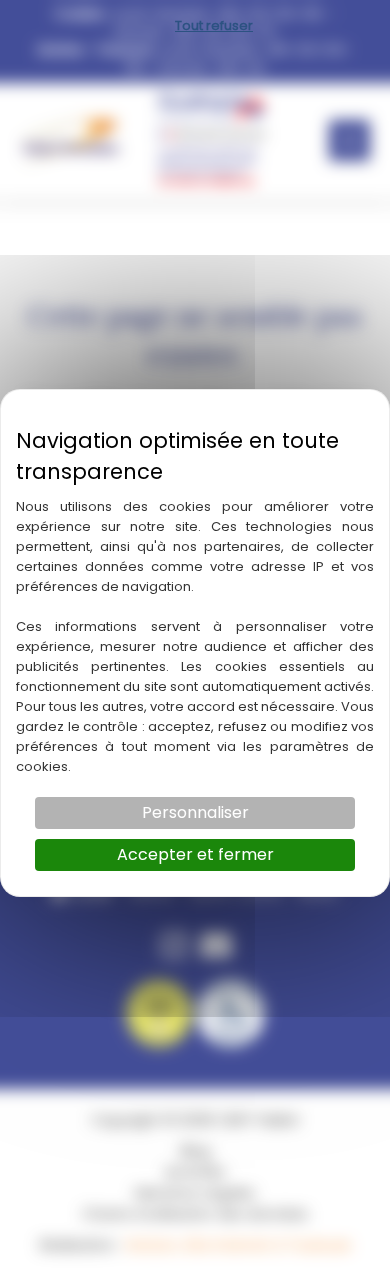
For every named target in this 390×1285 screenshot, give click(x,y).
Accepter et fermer (195, 854)
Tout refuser (214, 25)
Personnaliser (195, 812)
